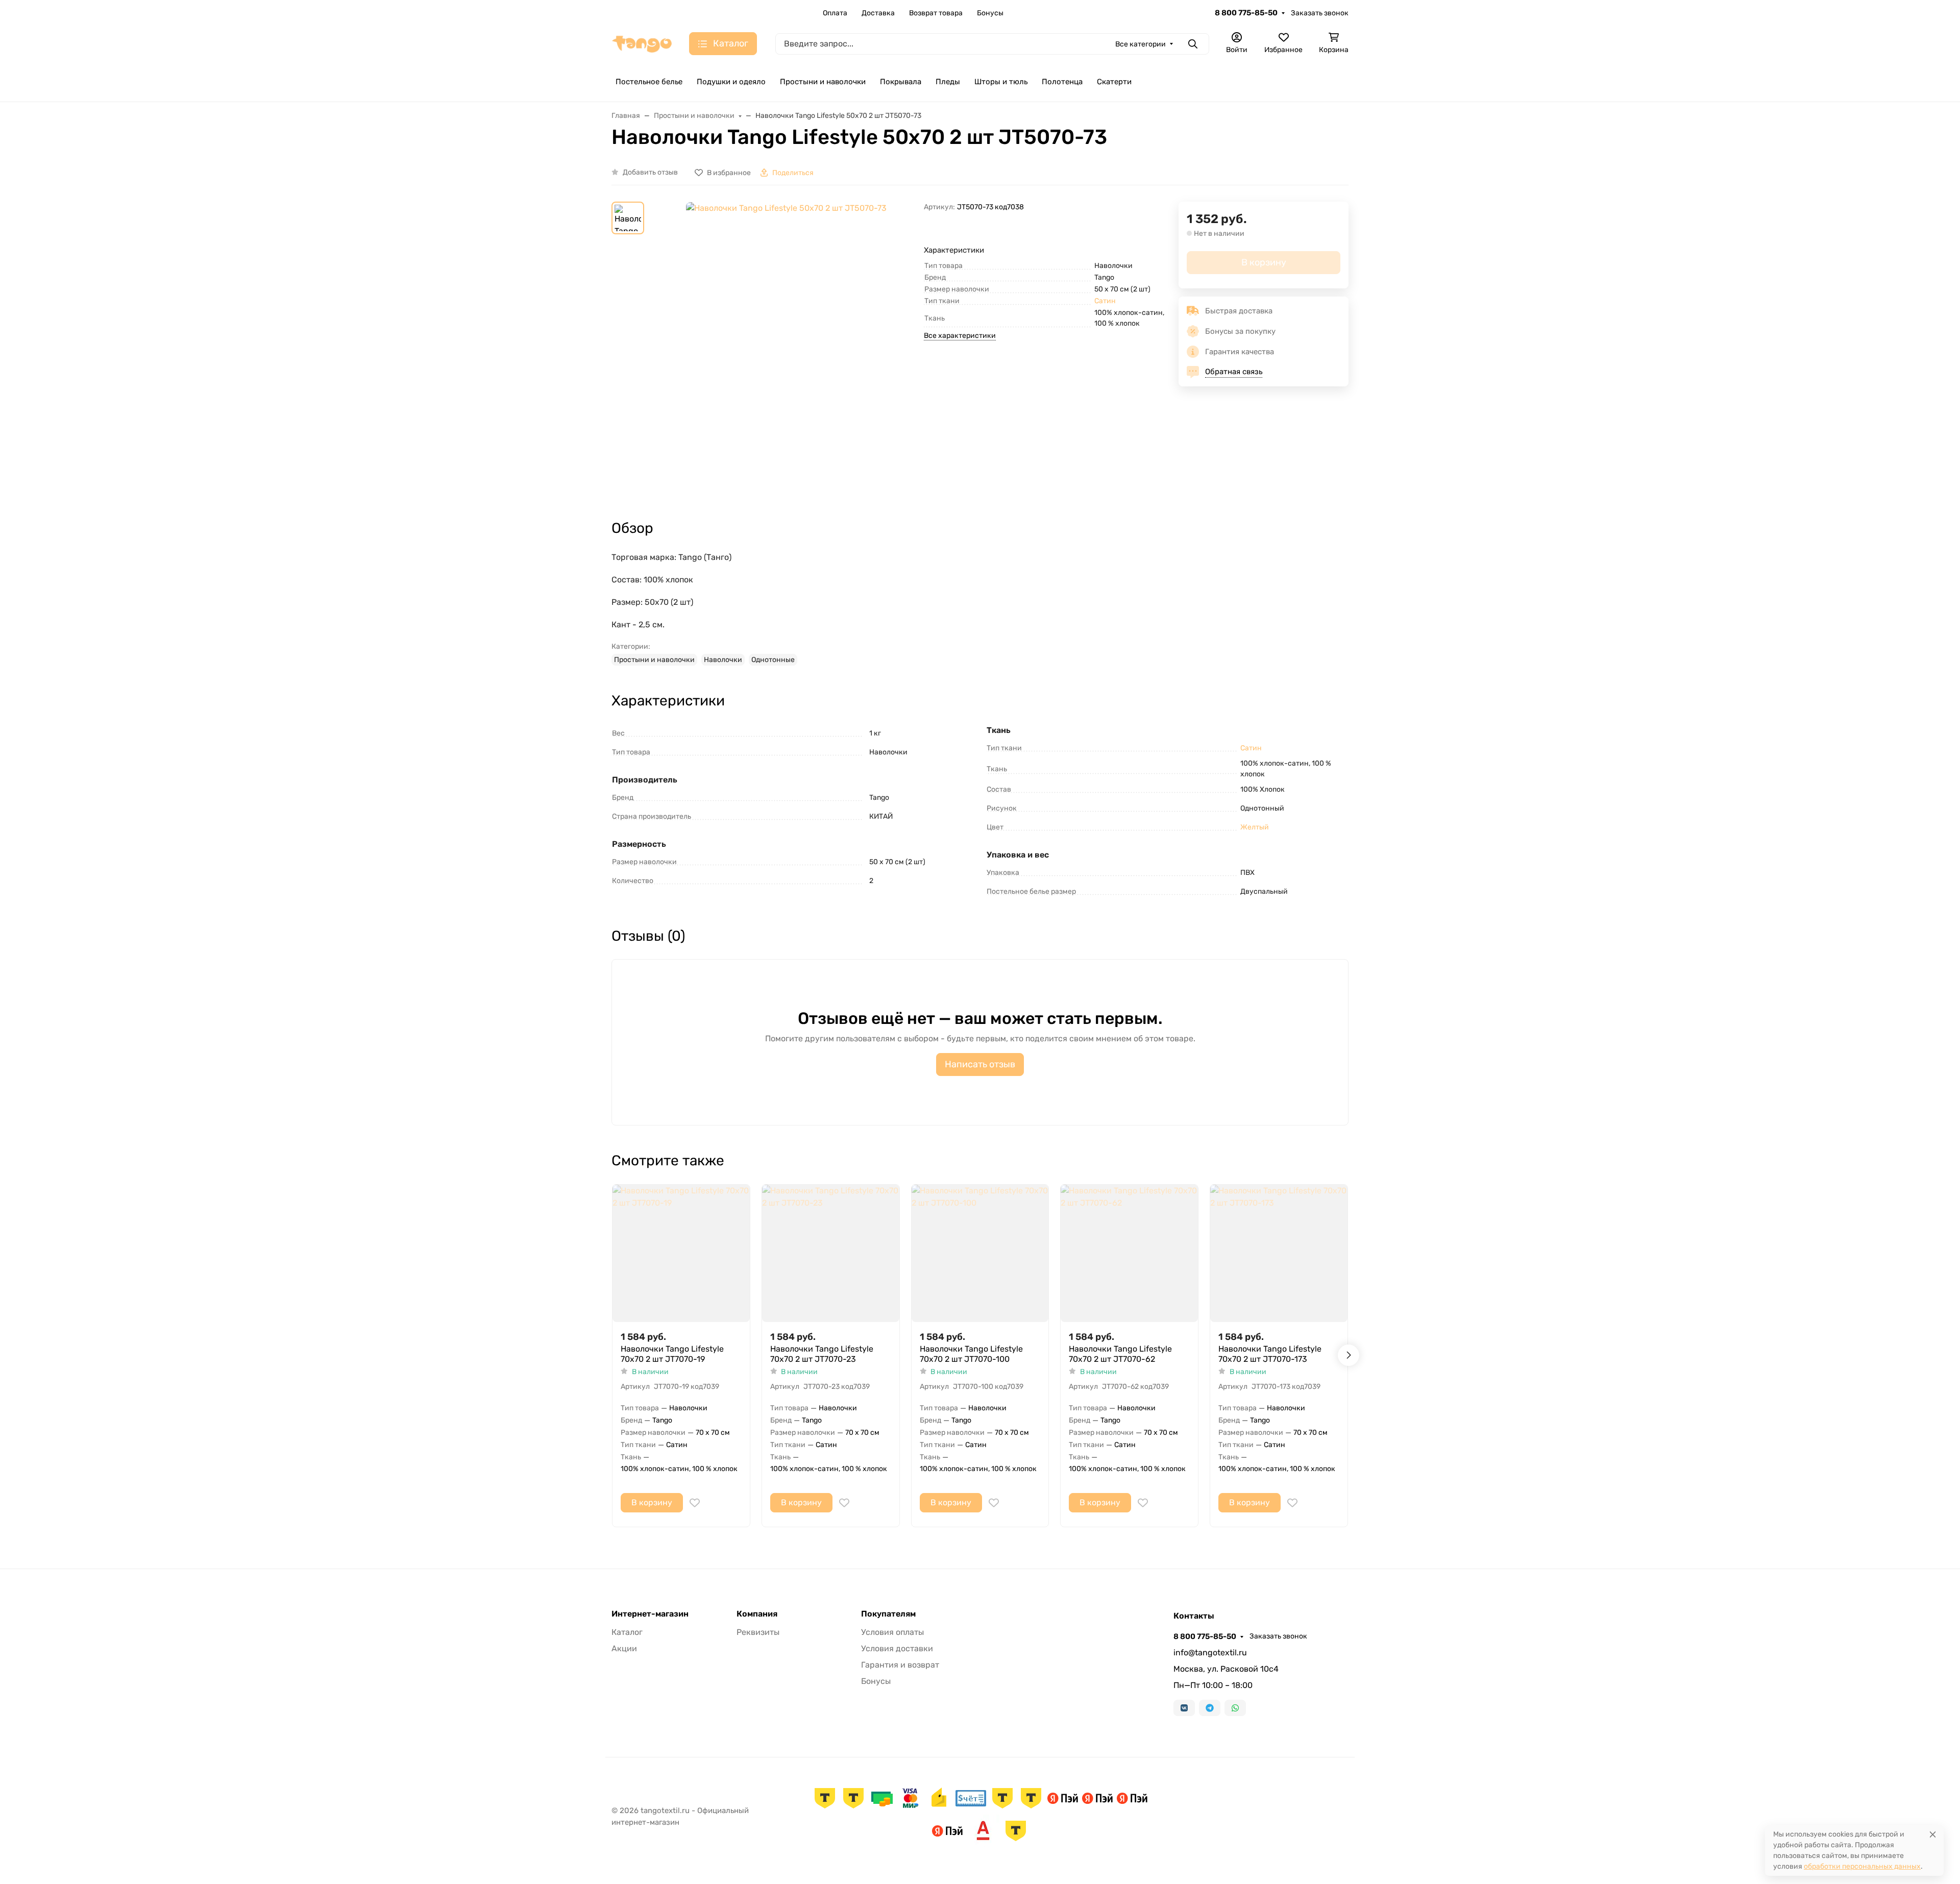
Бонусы (990, 13)
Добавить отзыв (650, 172)
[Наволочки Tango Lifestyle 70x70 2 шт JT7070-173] (1279, 1253)
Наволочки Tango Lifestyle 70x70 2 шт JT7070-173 (1270, 1354)
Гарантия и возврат (900, 1665)
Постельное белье (649, 82)
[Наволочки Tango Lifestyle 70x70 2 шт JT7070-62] (1129, 1253)
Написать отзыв (980, 1064)
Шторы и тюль (1001, 82)
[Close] (1933, 1834)
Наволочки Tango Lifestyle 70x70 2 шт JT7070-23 (822, 1354)
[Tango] (642, 43)
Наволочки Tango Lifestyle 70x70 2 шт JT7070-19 (672, 1354)
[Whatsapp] (1235, 1708)
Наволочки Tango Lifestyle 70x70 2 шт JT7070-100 (971, 1354)
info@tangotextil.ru (1210, 1653)
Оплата (835, 13)
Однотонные (773, 660)
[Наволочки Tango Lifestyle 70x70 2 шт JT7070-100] (980, 1253)
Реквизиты (758, 1632)
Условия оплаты (892, 1632)
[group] (786, 352)
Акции (624, 1648)
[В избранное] (695, 1503)
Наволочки (723, 660)
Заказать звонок (1320, 13)
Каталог (627, 1632)
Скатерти (1114, 82)
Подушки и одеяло (731, 82)
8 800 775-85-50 (1246, 13)
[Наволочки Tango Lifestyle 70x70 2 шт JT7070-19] (681, 1253)
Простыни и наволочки (823, 82)
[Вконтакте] (1184, 1708)
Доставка (878, 13)
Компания (757, 1614)
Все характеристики (960, 336)
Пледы (948, 82)
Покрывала (901, 82)
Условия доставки (897, 1648)
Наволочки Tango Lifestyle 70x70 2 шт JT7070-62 (1120, 1354)
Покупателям (888, 1614)
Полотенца (1062, 82)
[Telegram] (1210, 1708)
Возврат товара (936, 13)
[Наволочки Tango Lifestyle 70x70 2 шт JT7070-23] (831, 1253)
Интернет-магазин (650, 1614)
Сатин (1105, 301)
